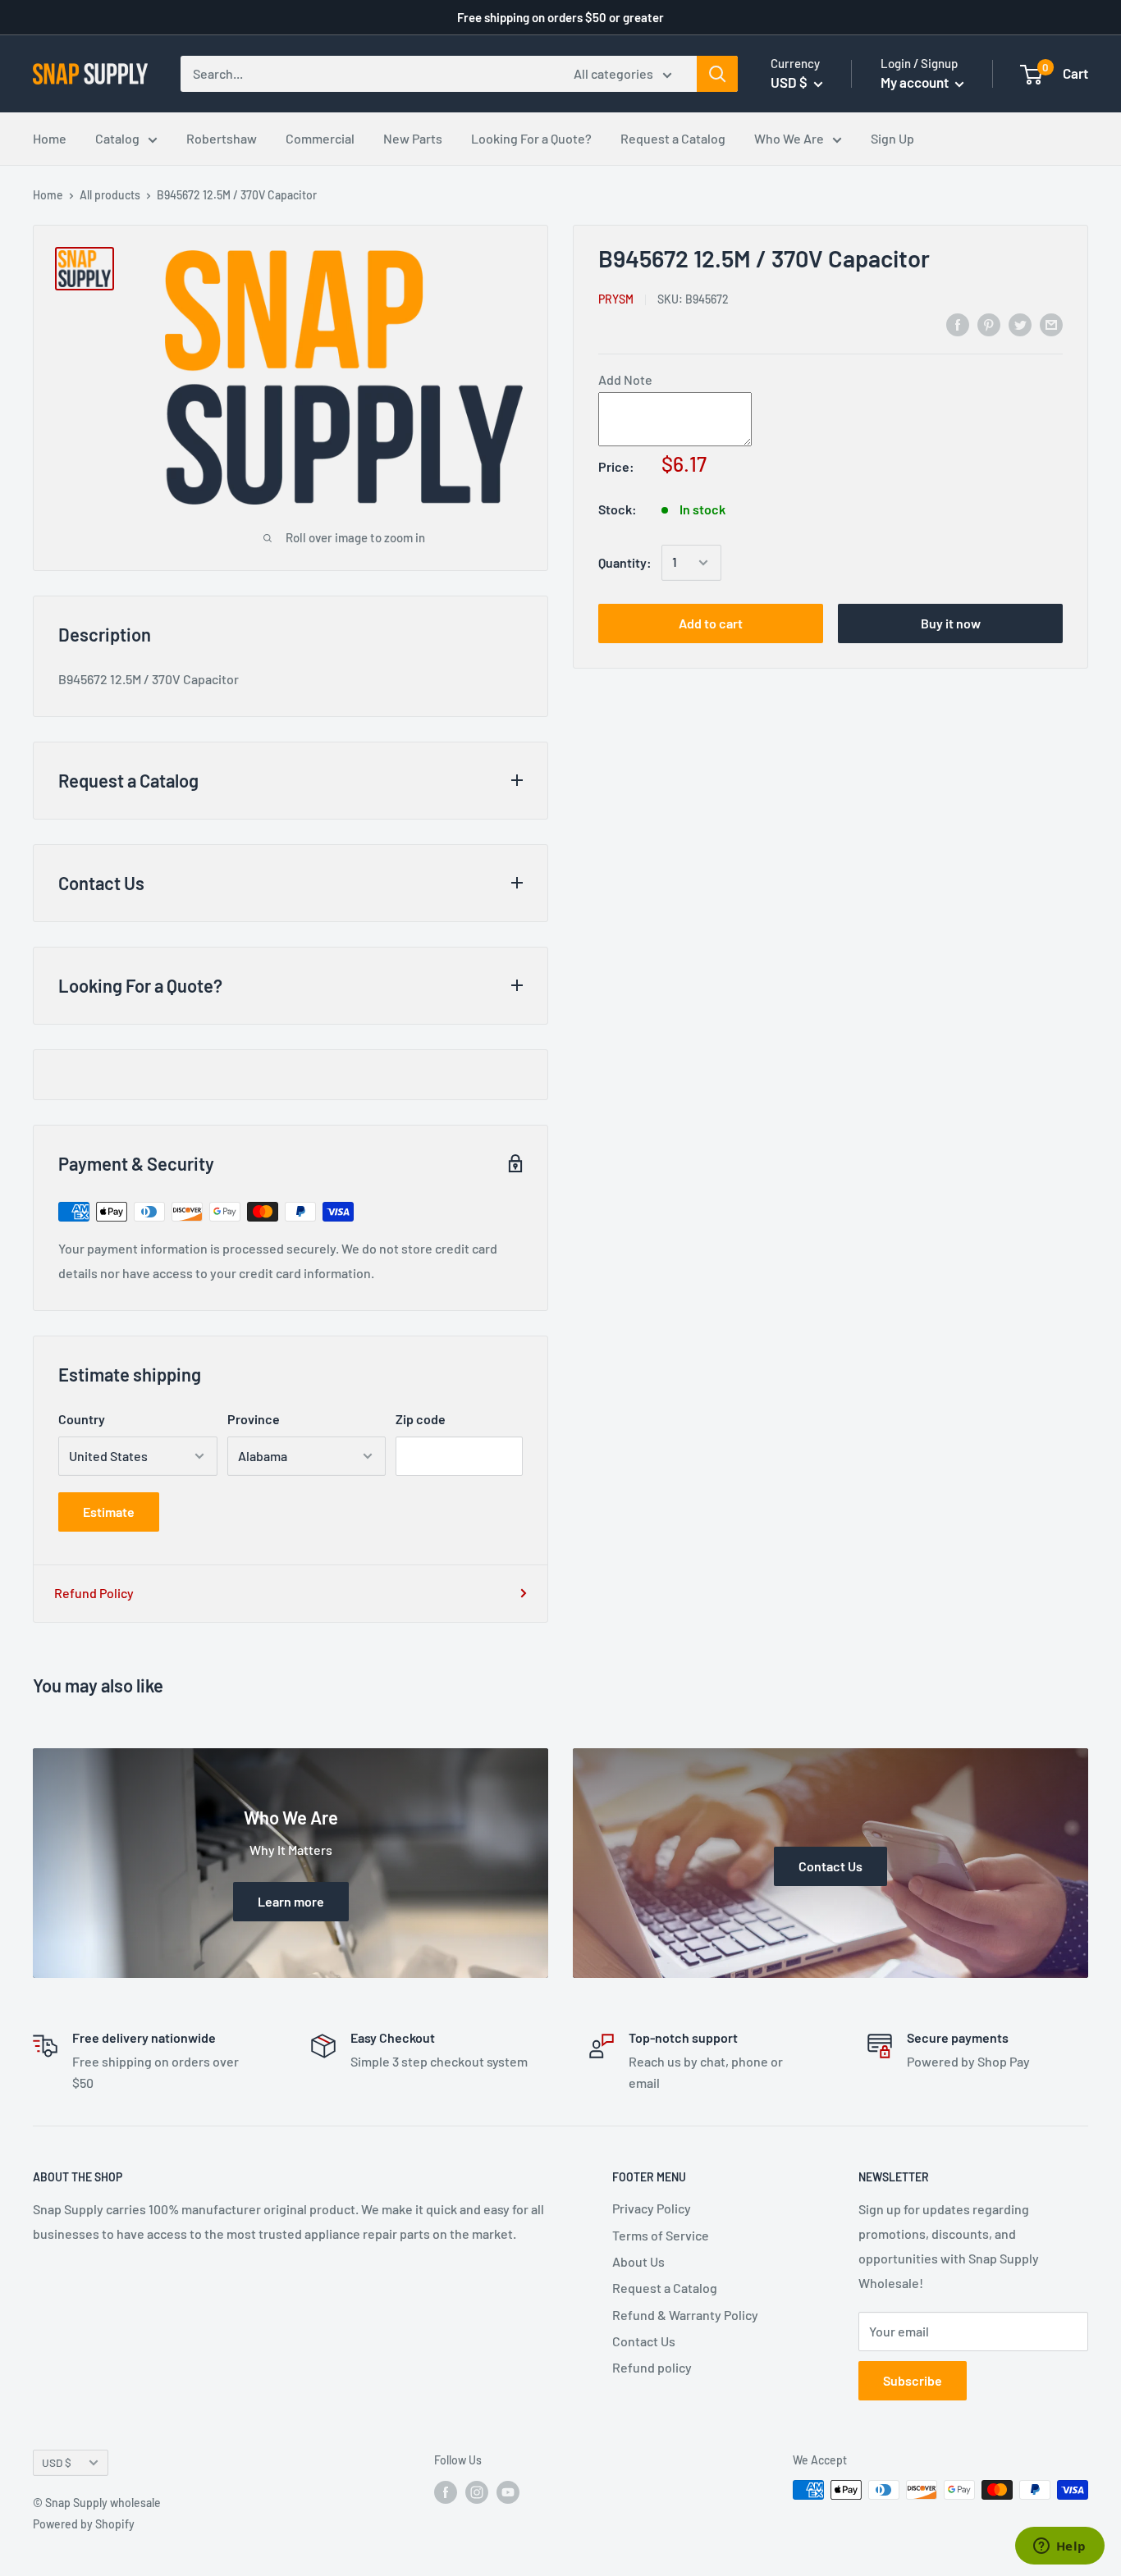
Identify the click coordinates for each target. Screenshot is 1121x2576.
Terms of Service (661, 2235)
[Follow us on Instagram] (477, 2492)
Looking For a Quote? (531, 138)
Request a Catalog (673, 138)
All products (110, 195)
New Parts (413, 138)
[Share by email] (1051, 324)
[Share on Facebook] (958, 324)
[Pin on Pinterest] (989, 324)
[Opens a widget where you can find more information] (1059, 2547)
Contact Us (644, 2341)
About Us (638, 2261)
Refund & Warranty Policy (685, 2315)
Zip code (421, 1419)
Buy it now (951, 623)
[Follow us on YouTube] (508, 2492)
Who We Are (789, 138)
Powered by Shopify (84, 2524)
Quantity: (625, 562)
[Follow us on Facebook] (446, 2492)
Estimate (109, 1512)
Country (82, 1419)
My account (916, 82)
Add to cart (711, 623)
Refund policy (652, 2367)
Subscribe (913, 2380)
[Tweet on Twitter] (1020, 324)
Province (254, 1419)
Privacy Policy (652, 2208)
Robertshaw (222, 138)
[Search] (717, 74)
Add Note (625, 380)
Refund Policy (94, 1593)
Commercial (320, 138)
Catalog (117, 138)
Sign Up (892, 138)
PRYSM (616, 299)
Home (50, 138)
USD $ (57, 2462)
